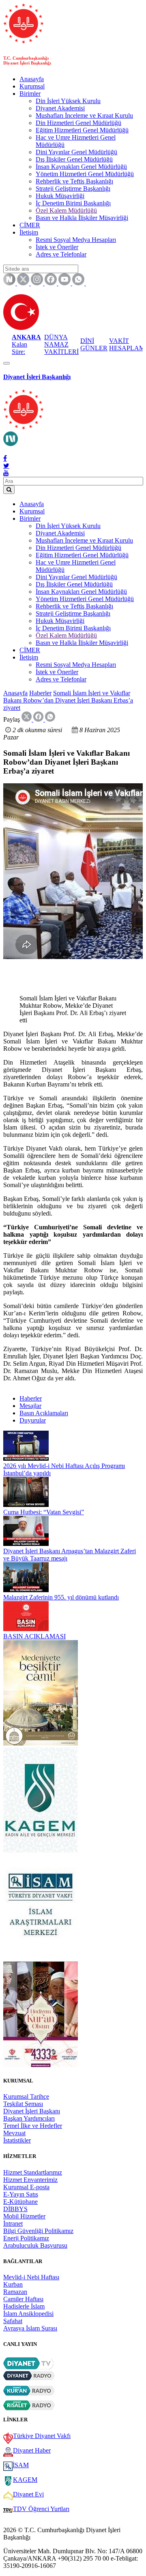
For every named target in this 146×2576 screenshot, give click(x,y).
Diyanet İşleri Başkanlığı (37, 377)
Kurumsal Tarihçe (26, 2096)
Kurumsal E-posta (26, 2187)
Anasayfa (32, 79)
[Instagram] (6, 451)
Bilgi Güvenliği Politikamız (38, 2231)
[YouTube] (6, 473)
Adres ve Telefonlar (61, 254)
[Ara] (9, 490)
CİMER (30, 225)
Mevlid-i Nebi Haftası (31, 2277)
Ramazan (15, 2292)
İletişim (29, 232)
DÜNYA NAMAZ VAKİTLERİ (61, 344)
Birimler (30, 94)
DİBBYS (15, 2209)
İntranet (13, 2224)
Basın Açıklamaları (44, 1413)
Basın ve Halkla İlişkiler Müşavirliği (82, 218)
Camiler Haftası (23, 2299)
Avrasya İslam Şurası (30, 2328)
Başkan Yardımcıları (29, 2118)
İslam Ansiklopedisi (28, 2314)
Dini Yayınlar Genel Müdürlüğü (76, 152)
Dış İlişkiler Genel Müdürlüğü (74, 159)
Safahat (13, 2321)
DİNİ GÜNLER (94, 344)
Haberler (40, 693)
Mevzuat (14, 2133)
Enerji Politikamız (26, 2238)
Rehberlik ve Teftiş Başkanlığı (74, 181)
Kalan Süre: (26, 344)
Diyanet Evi (28, 2494)
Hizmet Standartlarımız (33, 2172)
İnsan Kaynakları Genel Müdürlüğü (81, 167)
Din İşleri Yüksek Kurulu (68, 101)
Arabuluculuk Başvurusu (35, 2245)
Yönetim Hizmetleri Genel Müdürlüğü (85, 174)
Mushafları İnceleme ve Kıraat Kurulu (84, 115)
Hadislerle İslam (24, 2306)
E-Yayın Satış (21, 2194)
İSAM (21, 2465)
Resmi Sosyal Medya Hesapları (76, 240)
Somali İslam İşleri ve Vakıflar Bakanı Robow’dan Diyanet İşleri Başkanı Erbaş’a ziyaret (68, 700)
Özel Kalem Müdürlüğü (66, 210)
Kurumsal (32, 86)
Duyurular (33, 1420)
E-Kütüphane (20, 2202)
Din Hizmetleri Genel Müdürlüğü (78, 123)
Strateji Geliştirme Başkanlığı (73, 189)
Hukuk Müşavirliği (60, 196)
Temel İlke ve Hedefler (33, 2126)
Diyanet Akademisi (60, 108)
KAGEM (25, 2480)
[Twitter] (6, 466)
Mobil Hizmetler (24, 2216)
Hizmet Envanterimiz (30, 2180)
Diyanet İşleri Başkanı (32, 2111)
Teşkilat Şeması (23, 2104)
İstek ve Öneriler (57, 247)
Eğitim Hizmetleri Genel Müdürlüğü (82, 130)
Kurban (13, 2284)
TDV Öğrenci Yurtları (41, 2509)
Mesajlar (30, 1406)
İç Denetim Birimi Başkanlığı (73, 203)
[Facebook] (5, 458)
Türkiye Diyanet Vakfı (42, 2436)
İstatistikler (17, 2140)
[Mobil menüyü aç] (6, 363)
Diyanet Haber (32, 2450)
